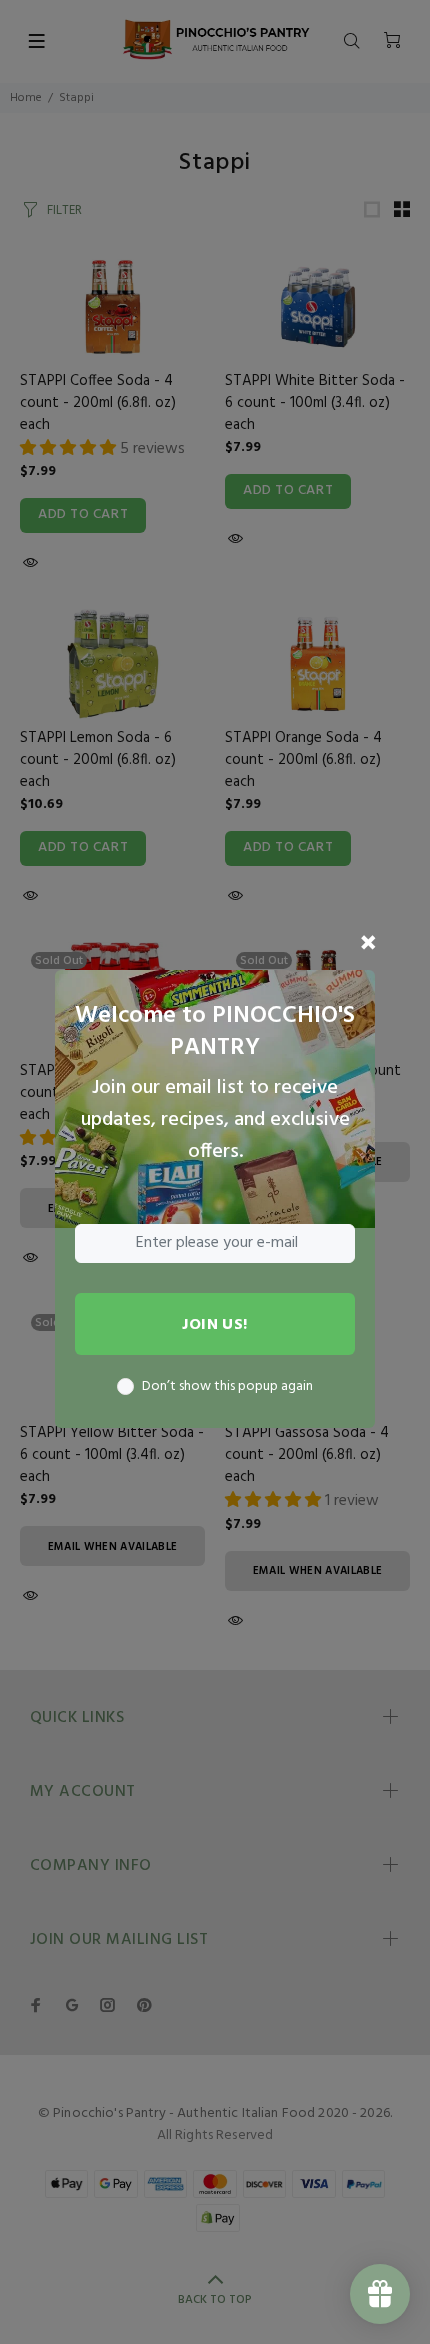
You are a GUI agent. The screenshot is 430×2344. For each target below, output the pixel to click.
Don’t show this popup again (227, 1387)
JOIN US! (215, 1325)
